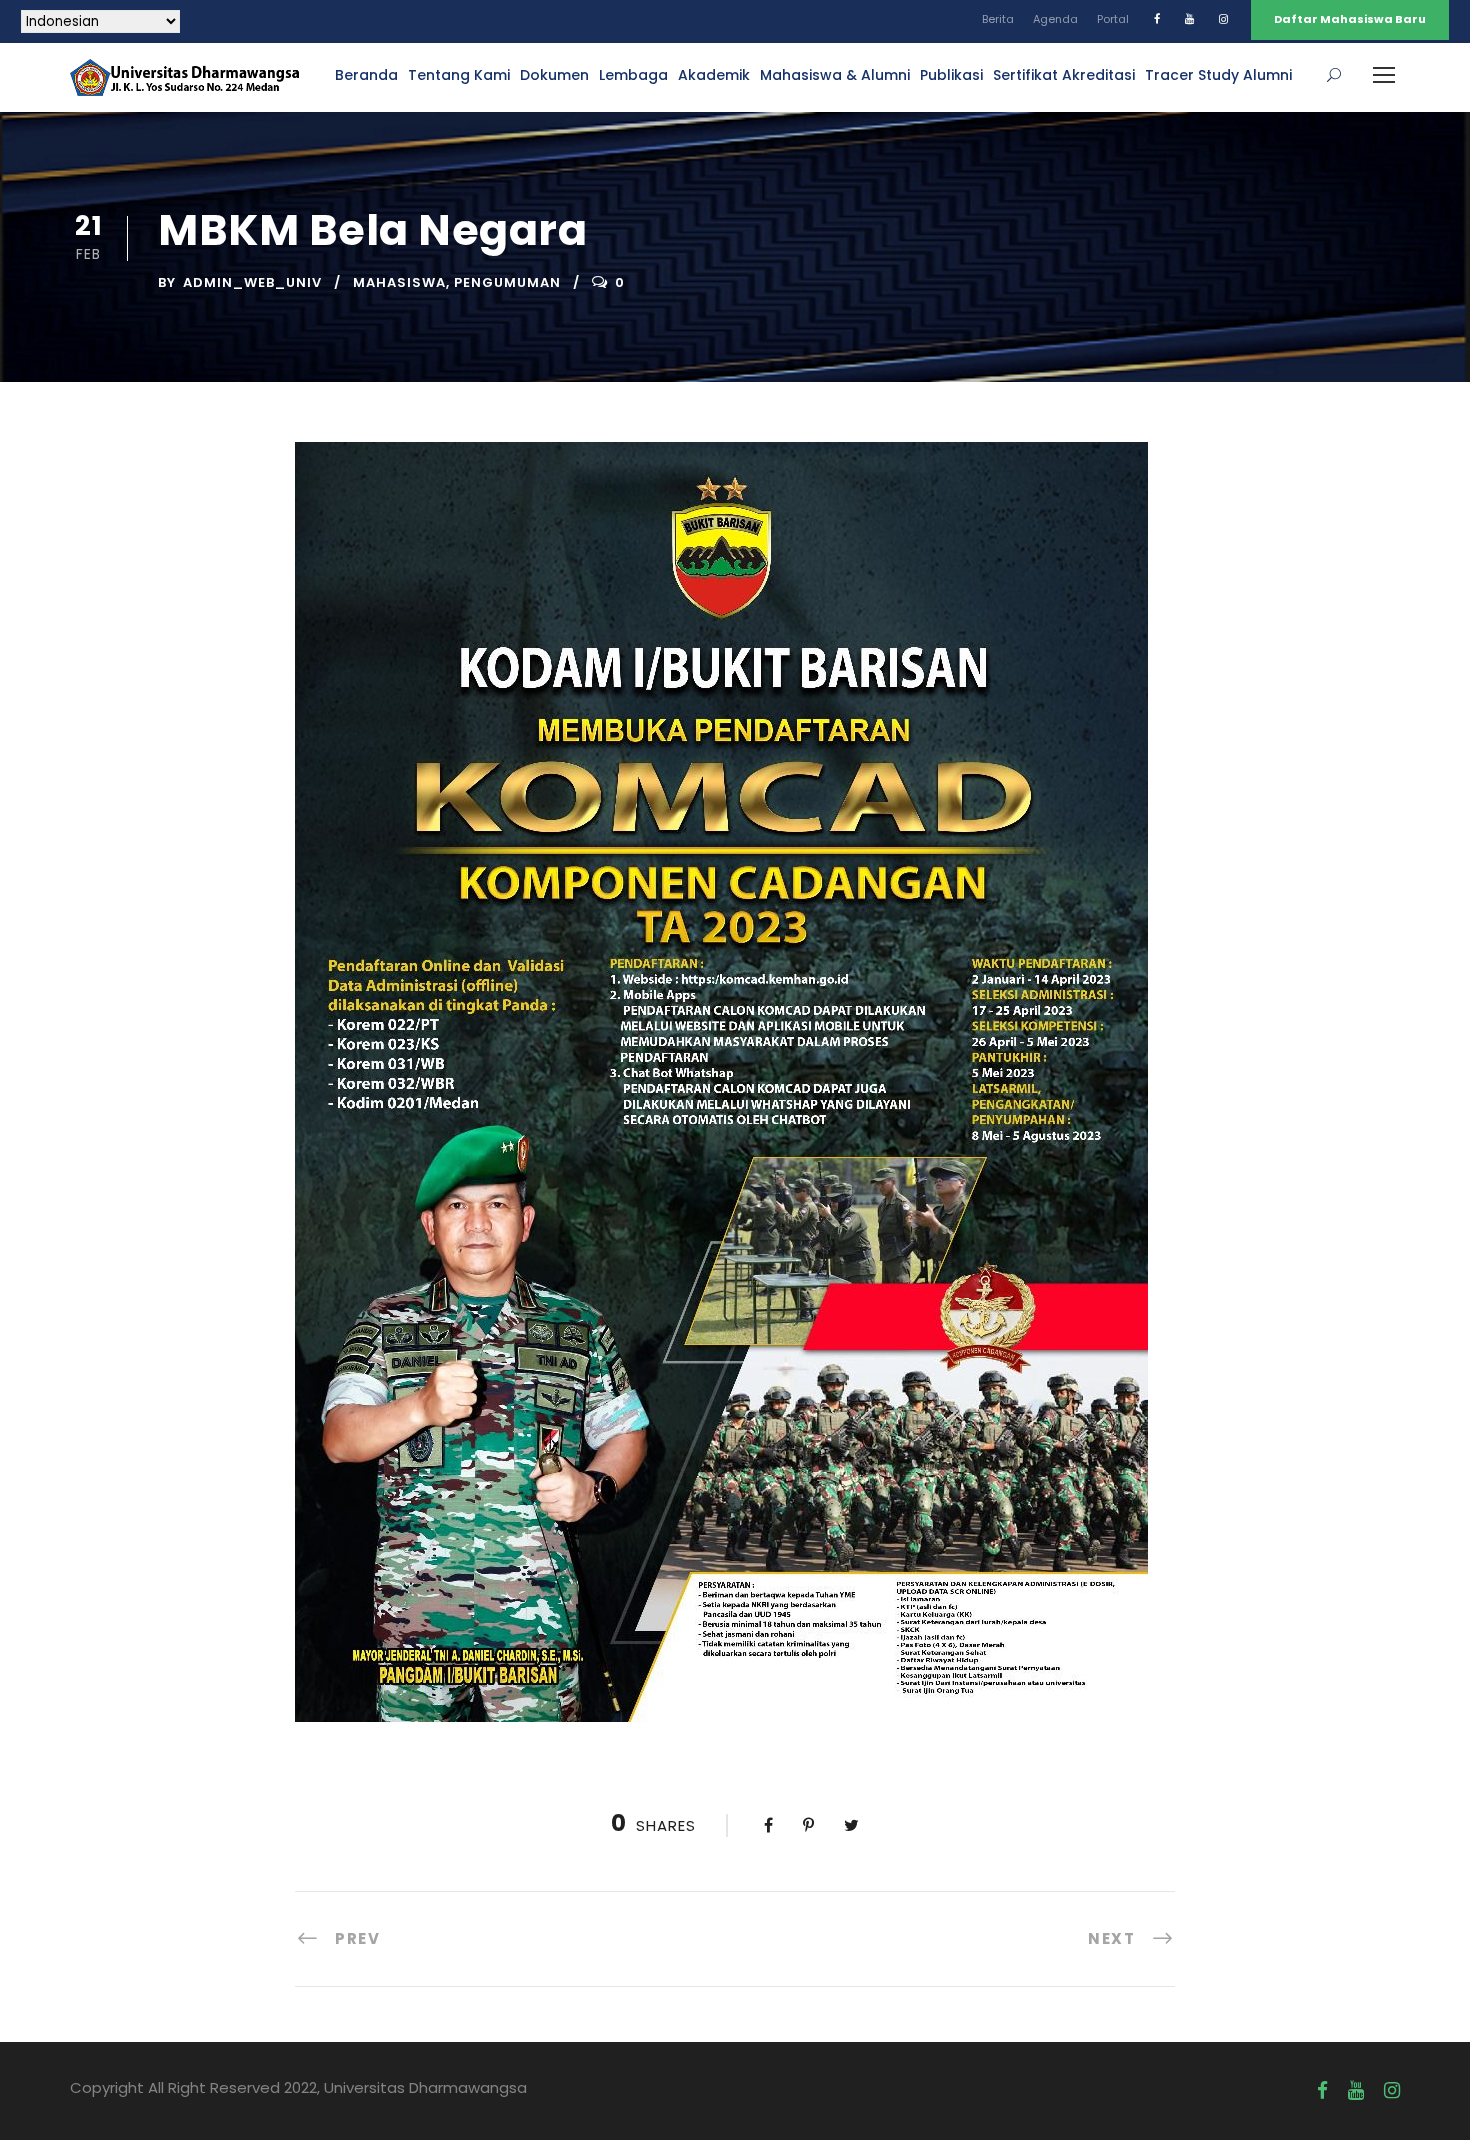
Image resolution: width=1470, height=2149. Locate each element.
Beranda (366, 75)
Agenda (1055, 19)
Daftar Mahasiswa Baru (1350, 19)
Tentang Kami (459, 75)
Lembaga (633, 75)
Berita (998, 19)
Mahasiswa (399, 282)
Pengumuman (507, 282)
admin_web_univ (252, 282)
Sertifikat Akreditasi (1064, 75)
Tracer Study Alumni (1218, 75)
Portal (1113, 19)
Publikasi (951, 75)
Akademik (714, 75)
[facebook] (1157, 19)
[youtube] (1189, 19)
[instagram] (1223, 19)
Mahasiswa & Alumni (835, 75)
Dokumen (554, 75)
